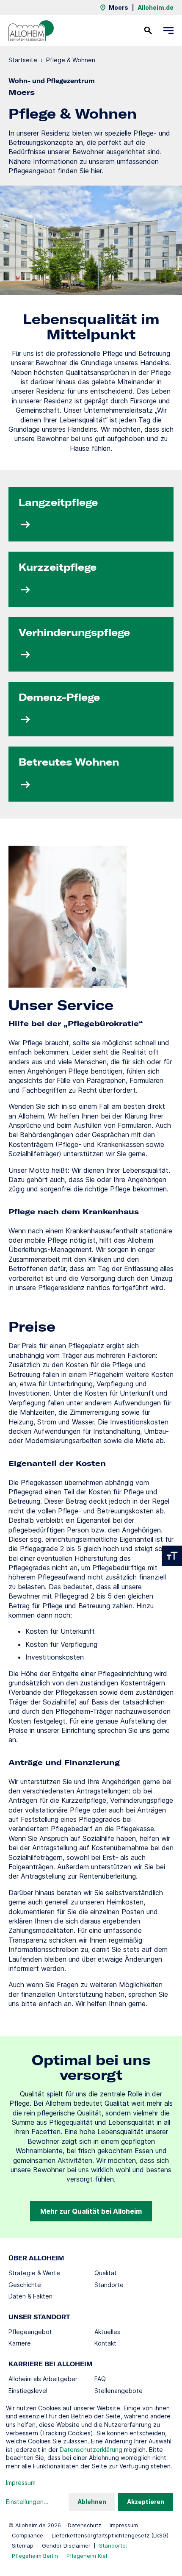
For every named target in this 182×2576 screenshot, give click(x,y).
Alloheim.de (156, 7)
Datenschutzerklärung (91, 2450)
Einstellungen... (27, 2502)
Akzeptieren (146, 2502)
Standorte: (113, 2545)
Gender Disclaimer (66, 2545)
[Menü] (168, 31)
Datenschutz (84, 2525)
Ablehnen (92, 2502)
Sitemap (23, 2545)
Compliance (28, 2535)
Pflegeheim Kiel (87, 2556)
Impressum (124, 2525)
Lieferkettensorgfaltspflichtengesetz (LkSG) (110, 2535)
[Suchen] (148, 31)
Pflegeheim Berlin (35, 2556)
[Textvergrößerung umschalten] (172, 1556)
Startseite (23, 60)
